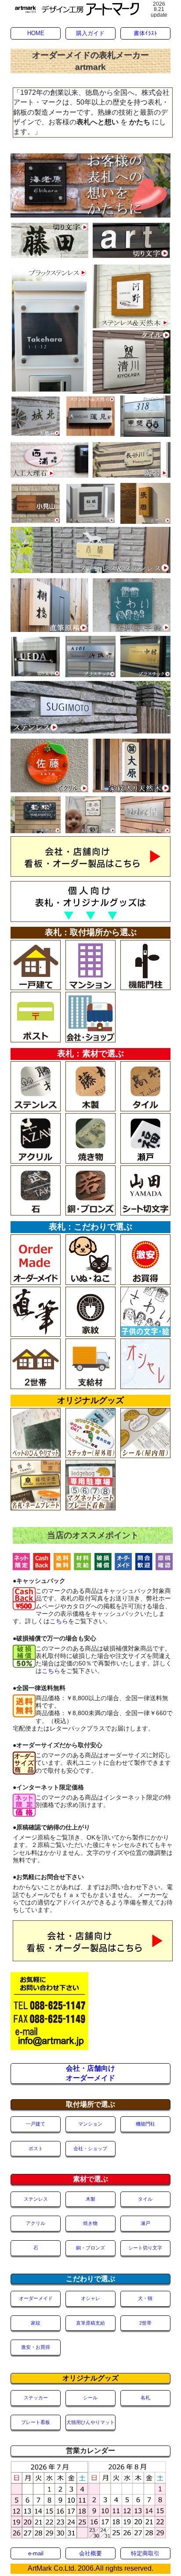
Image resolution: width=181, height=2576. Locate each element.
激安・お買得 (36, 2347)
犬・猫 (145, 2298)
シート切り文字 (145, 2248)
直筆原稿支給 (90, 2323)
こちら (59, 1621)
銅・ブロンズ (90, 2248)
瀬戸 (145, 2223)
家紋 (36, 2323)
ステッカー (36, 2398)
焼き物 (90, 2223)
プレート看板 (36, 2422)
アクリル (36, 2223)
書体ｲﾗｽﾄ (145, 33)
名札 (145, 2398)
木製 (90, 2199)
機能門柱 (145, 2124)
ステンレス (36, 2199)
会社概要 (90, 2553)
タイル (145, 2199)
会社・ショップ (90, 2148)
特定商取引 (145, 2553)
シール (90, 2398)
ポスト (36, 2148)
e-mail (36, 2553)
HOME (36, 33)
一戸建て (36, 2124)
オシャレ (90, 2298)
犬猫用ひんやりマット (90, 2422)
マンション (90, 2124)
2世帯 (145, 2323)
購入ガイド (90, 33)
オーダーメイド (36, 2298)
